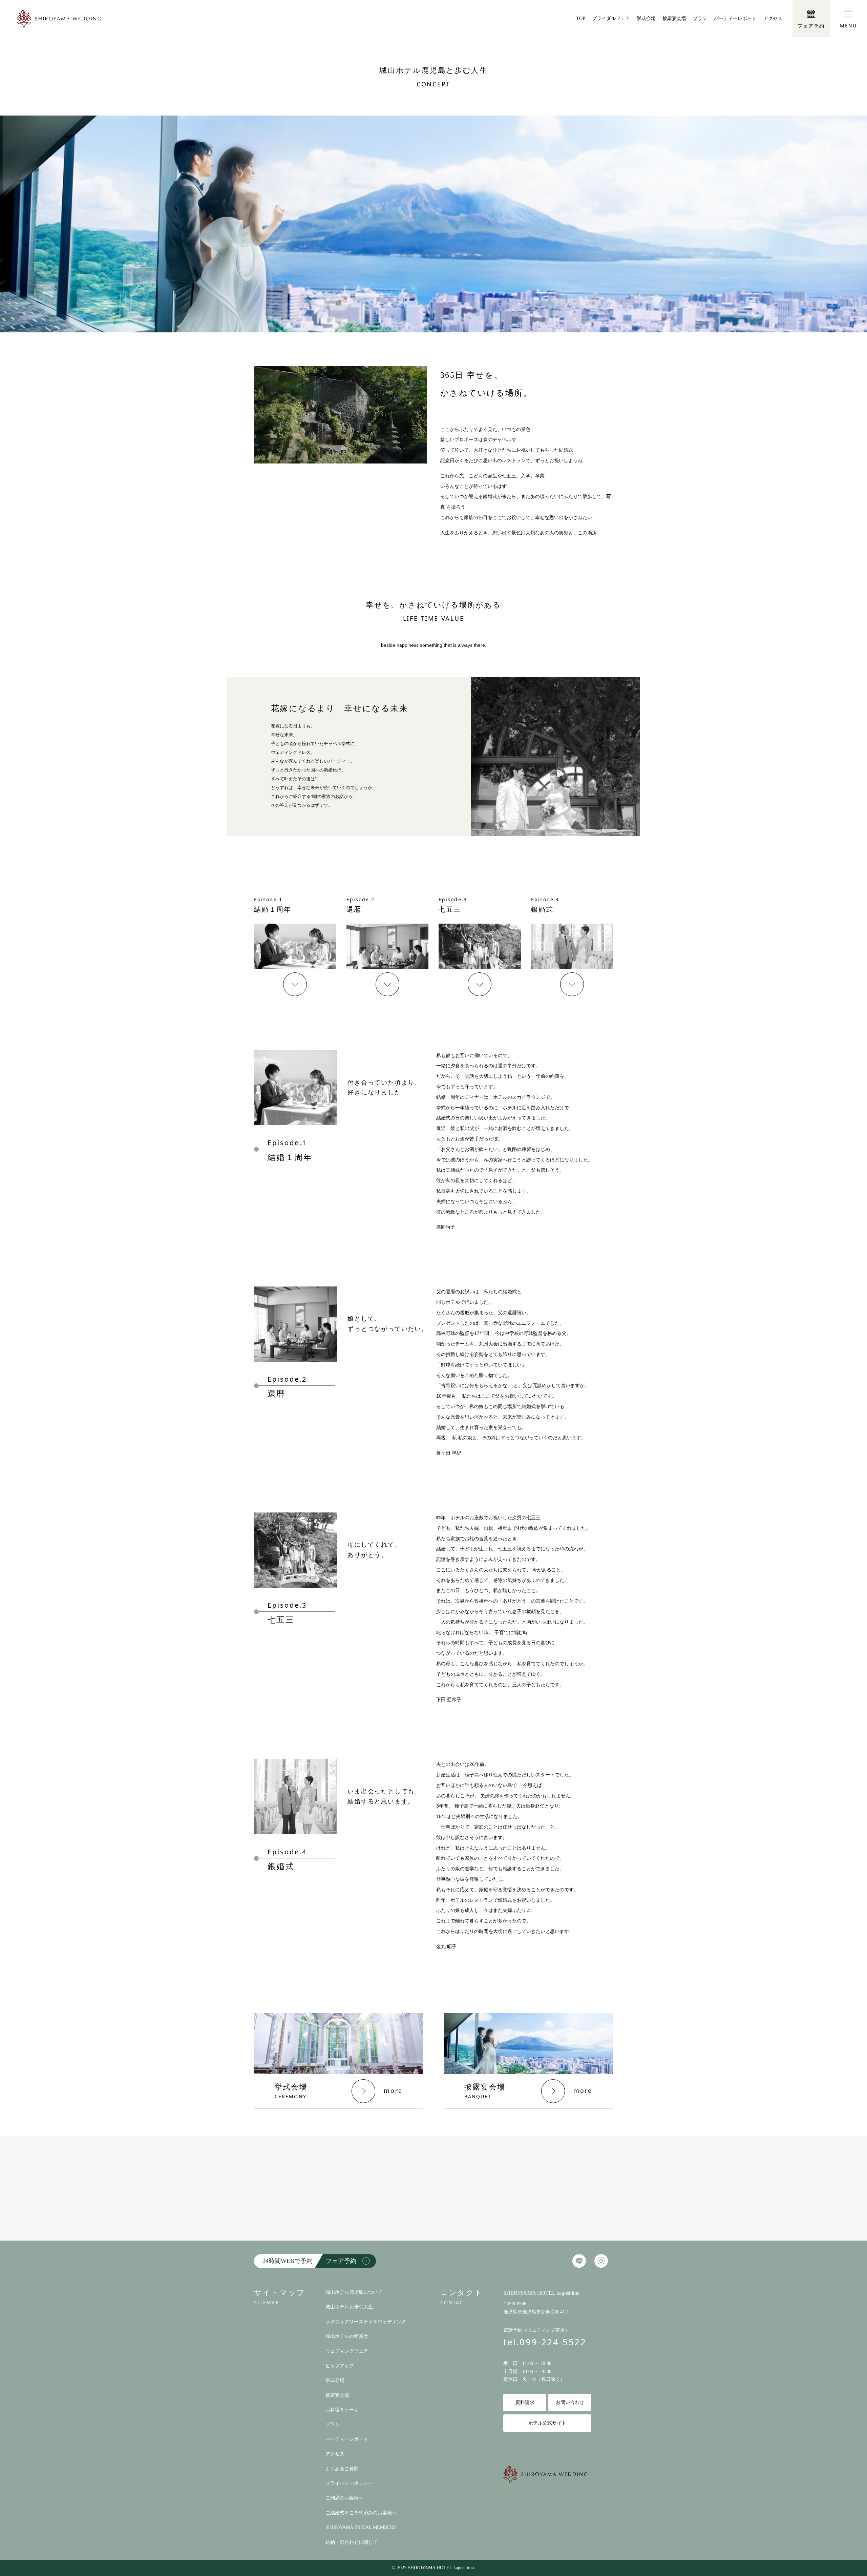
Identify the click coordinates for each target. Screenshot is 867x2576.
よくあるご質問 (342, 2469)
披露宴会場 (674, 18)
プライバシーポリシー (349, 2483)
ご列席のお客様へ (344, 2498)
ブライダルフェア (611, 18)
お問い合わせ (570, 2402)
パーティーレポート (735, 18)
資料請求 (525, 2402)
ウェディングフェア (347, 2351)
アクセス (773, 18)
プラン (700, 18)
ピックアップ (340, 2366)
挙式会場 (646, 18)
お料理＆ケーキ (342, 2410)
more (393, 2090)
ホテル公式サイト (547, 2423)
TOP (581, 18)
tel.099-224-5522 (545, 2342)
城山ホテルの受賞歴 (347, 2336)
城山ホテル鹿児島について (354, 2292)
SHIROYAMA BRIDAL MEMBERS (361, 2527)
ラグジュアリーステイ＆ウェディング (366, 2322)
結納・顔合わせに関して (352, 2542)
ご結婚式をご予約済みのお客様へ (361, 2513)
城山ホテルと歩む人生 (349, 2307)
